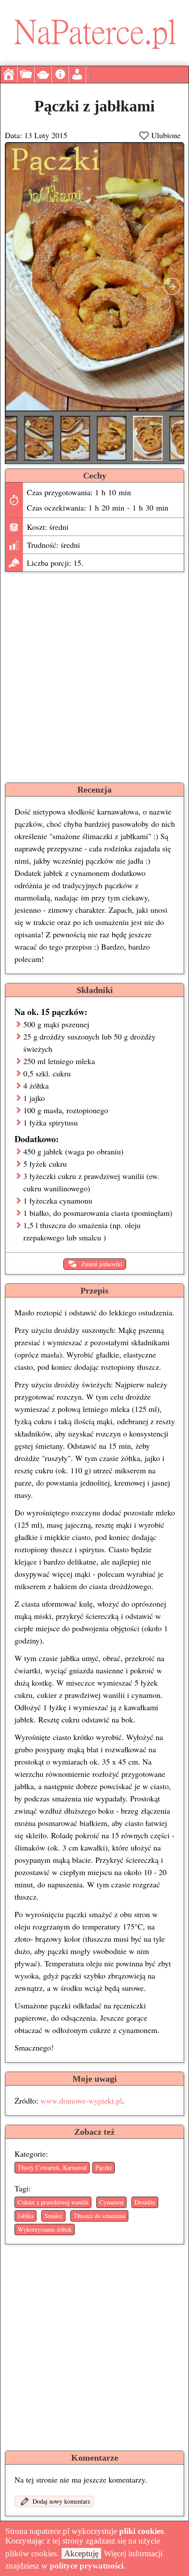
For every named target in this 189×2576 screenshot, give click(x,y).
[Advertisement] (94, 675)
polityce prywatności (87, 2566)
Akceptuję (81, 2553)
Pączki (104, 2167)
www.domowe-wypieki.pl (81, 2101)
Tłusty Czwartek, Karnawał (52, 2167)
